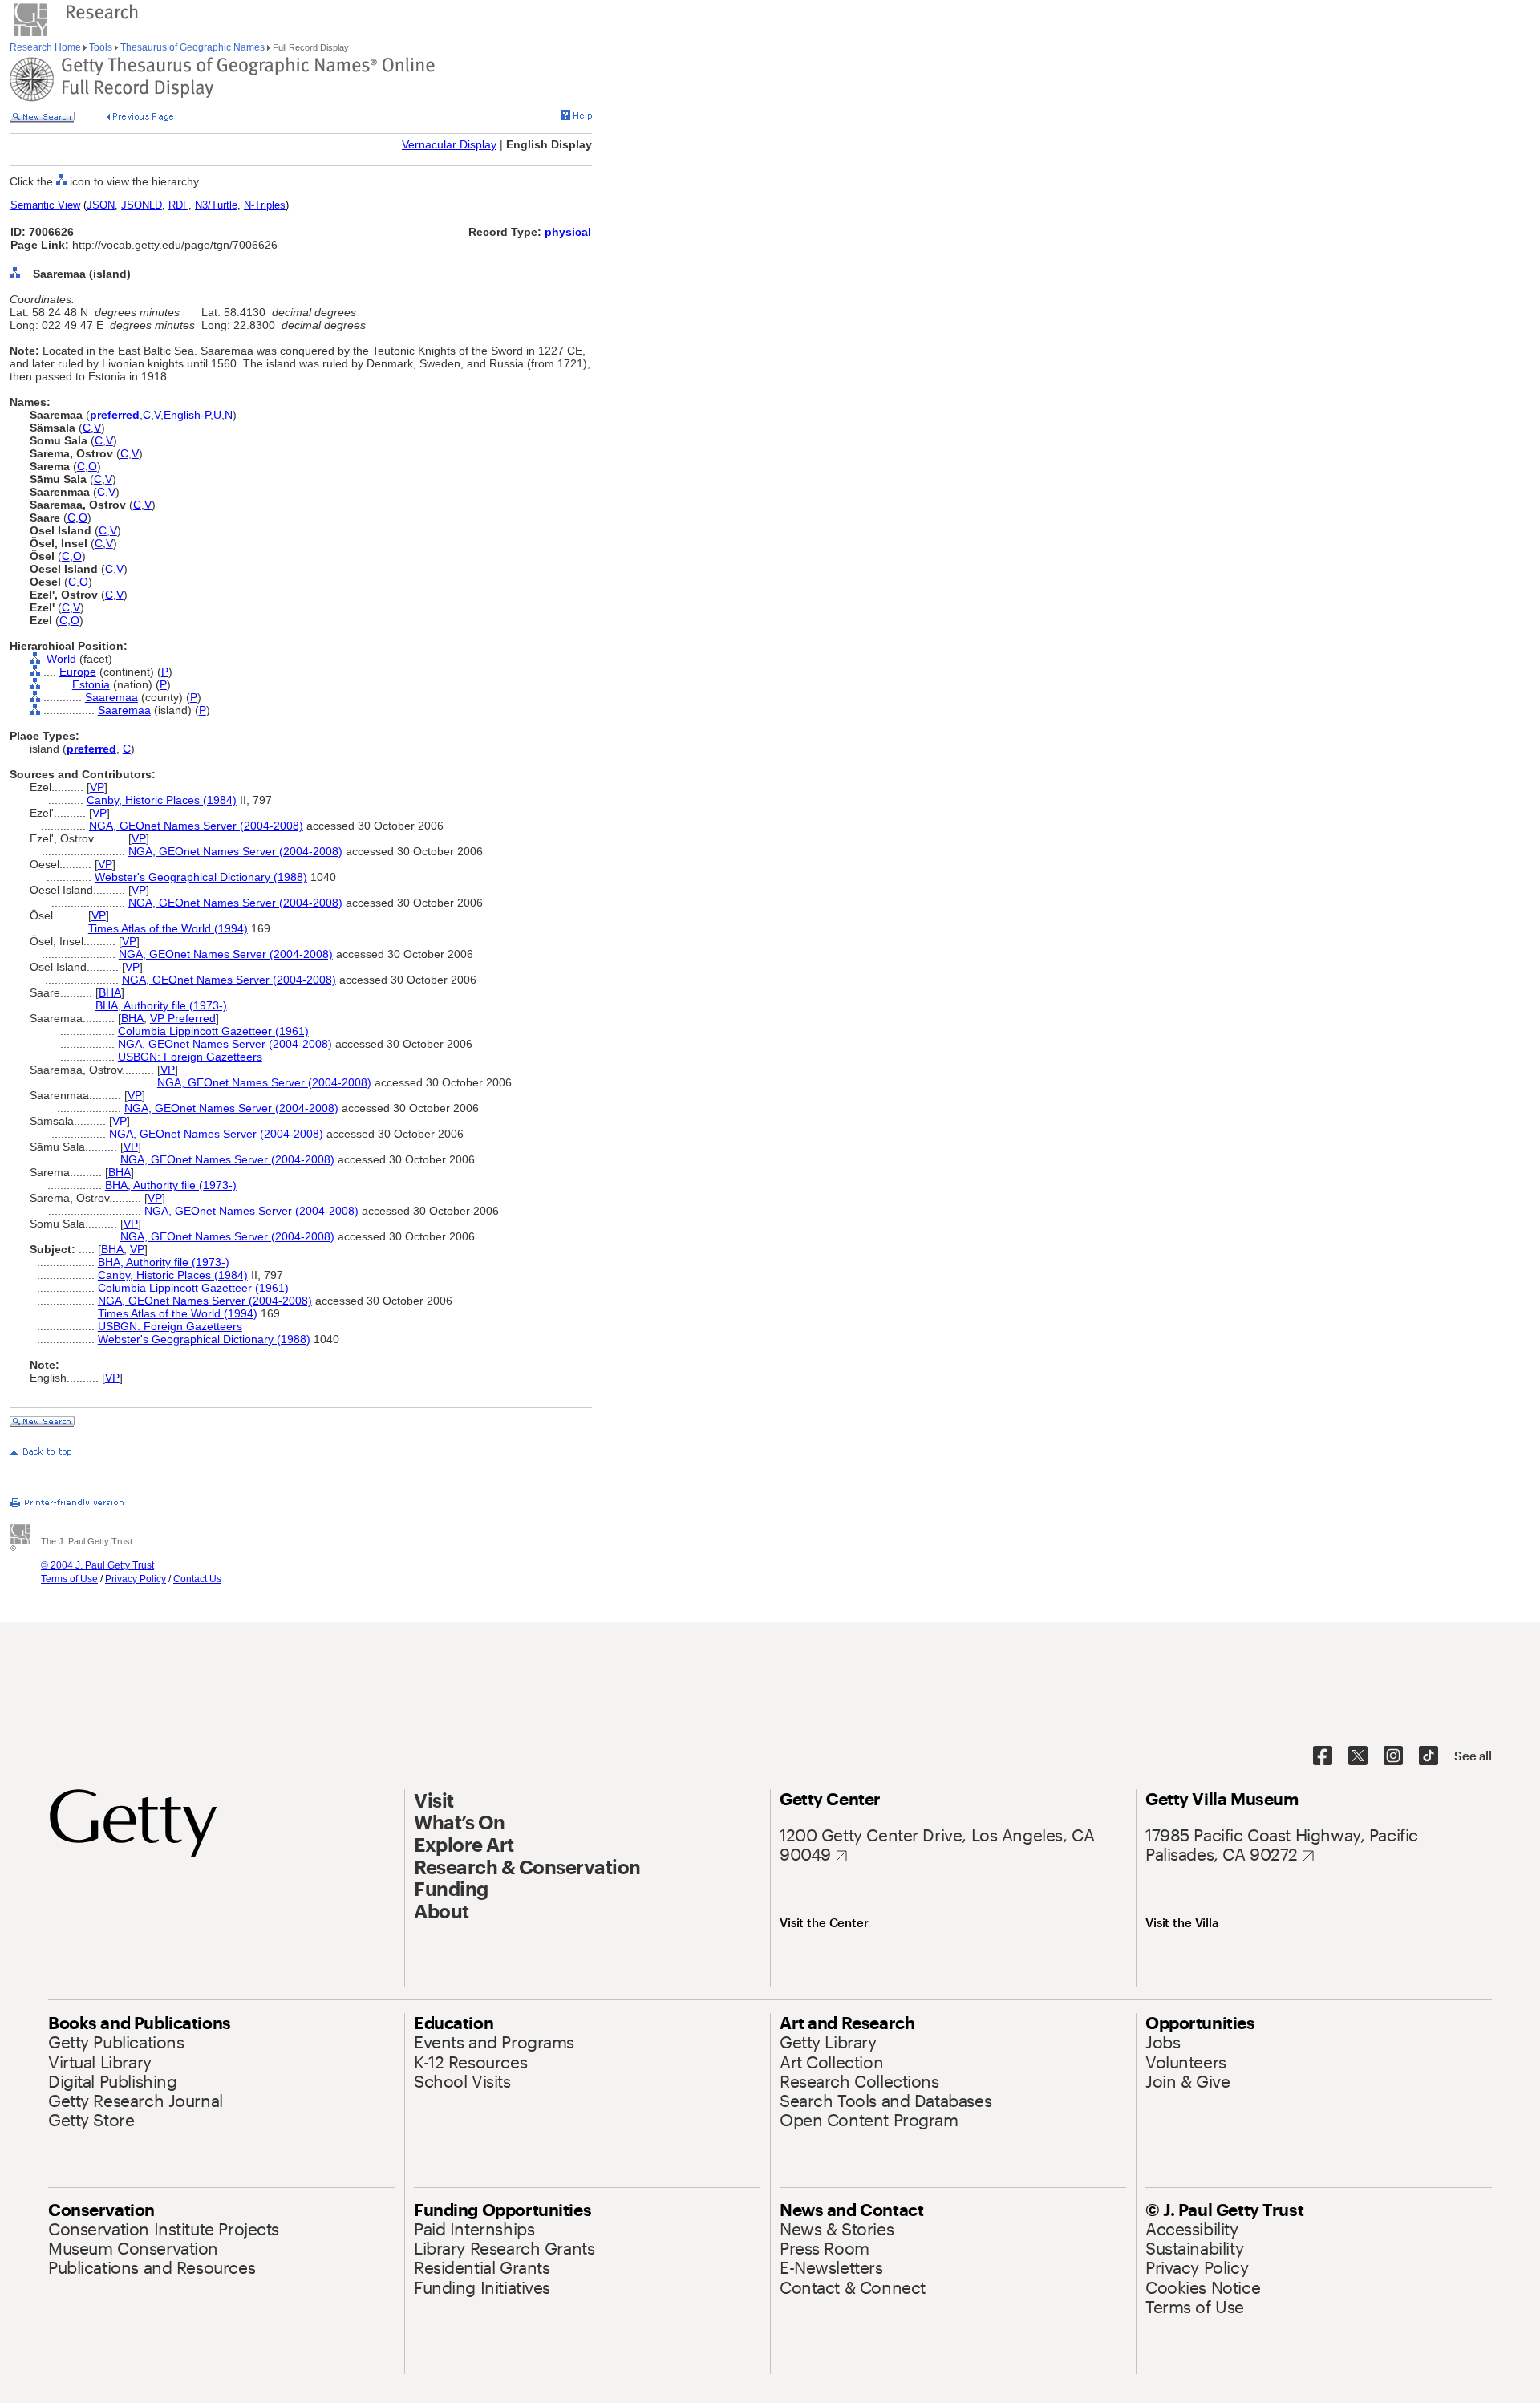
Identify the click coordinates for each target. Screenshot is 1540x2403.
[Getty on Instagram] (1393, 1756)
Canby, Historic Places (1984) (162, 800)
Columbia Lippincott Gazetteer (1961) (213, 1031)
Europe (78, 672)
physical (568, 232)
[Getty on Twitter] (1358, 1756)
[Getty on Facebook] (1323, 1756)
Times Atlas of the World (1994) (168, 928)
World (61, 659)
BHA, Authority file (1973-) (161, 1005)
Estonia (91, 684)
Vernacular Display (449, 144)
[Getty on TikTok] (1429, 1756)
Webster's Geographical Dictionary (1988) (201, 877)
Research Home (47, 47)
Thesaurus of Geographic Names (192, 47)
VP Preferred (183, 1018)
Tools (101, 47)
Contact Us (197, 1579)
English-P (187, 415)
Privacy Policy (136, 1579)
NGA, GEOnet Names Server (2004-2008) (196, 826)
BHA (110, 992)
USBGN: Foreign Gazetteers (190, 1057)
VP (97, 787)
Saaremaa (111, 697)
